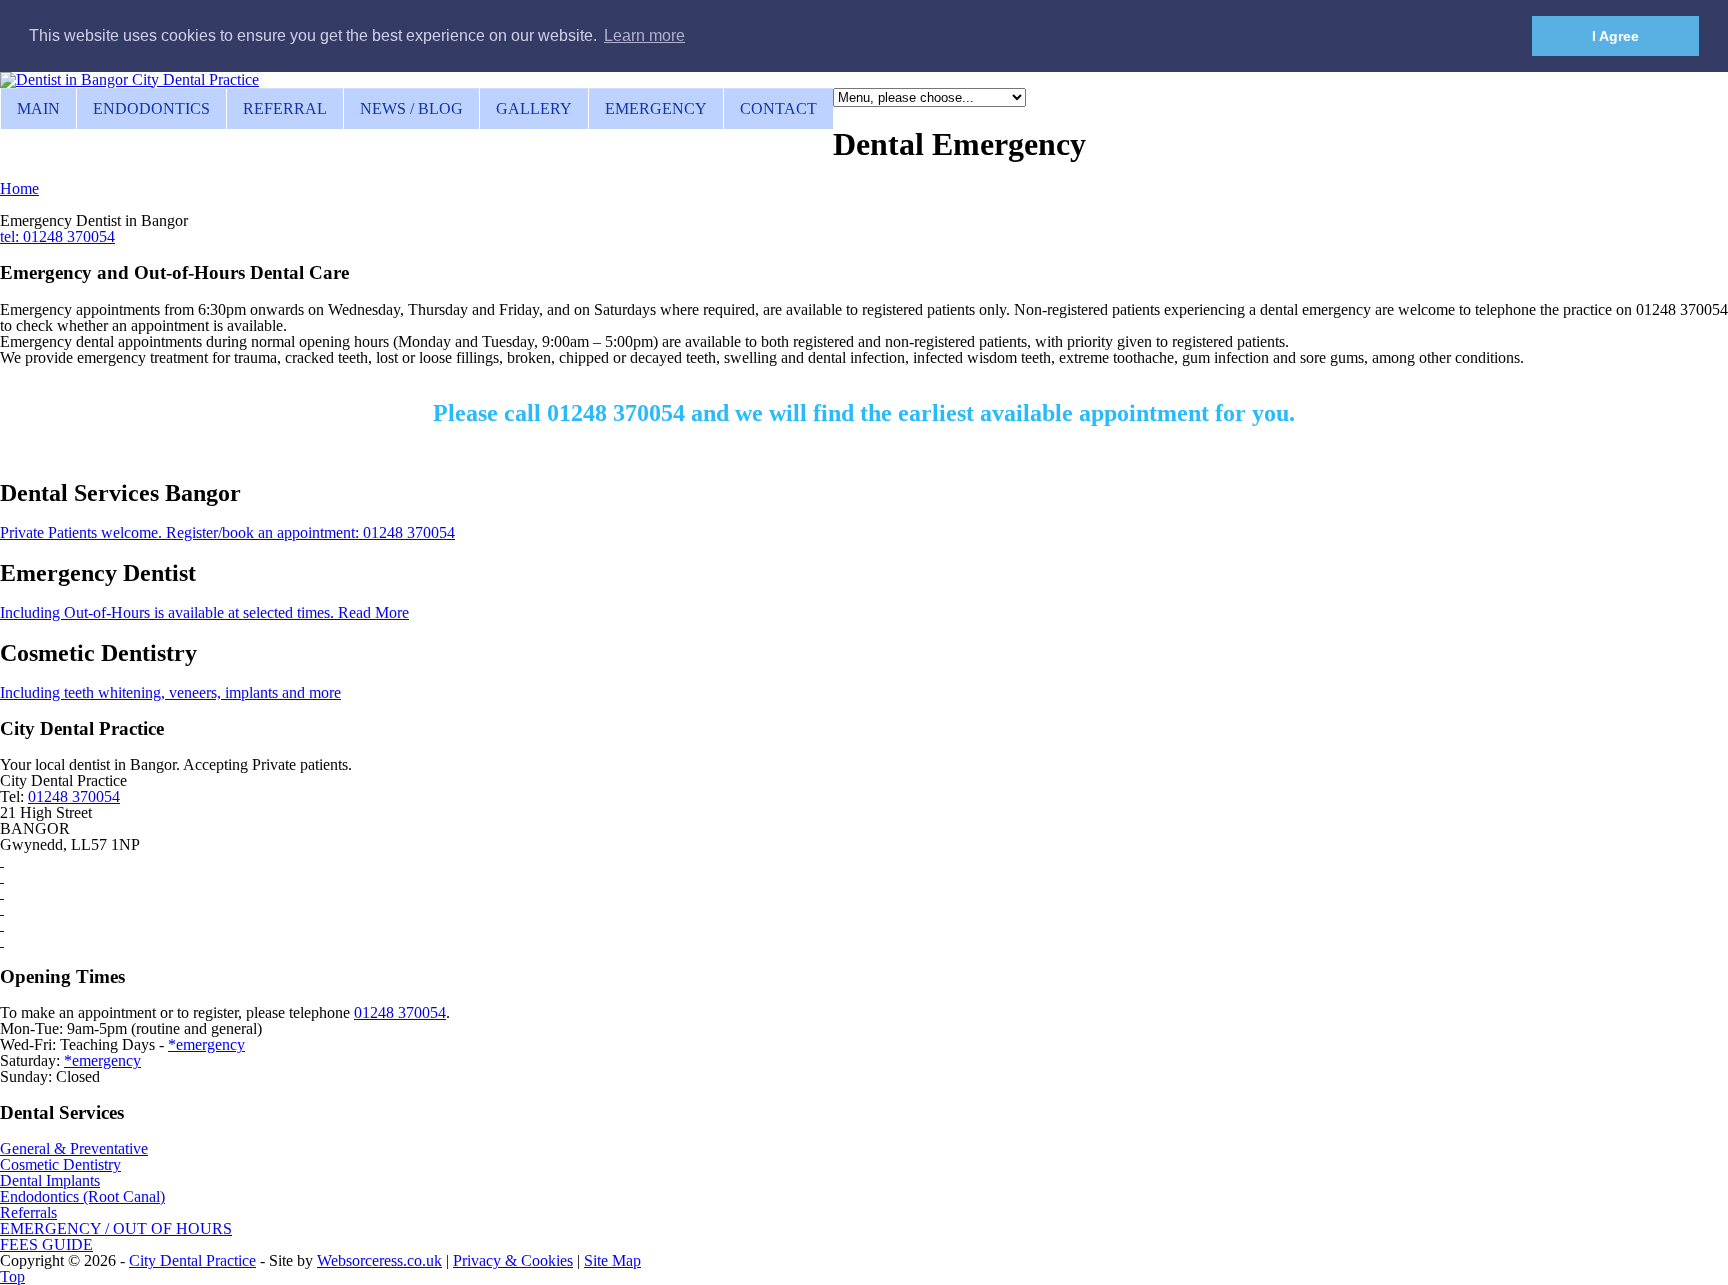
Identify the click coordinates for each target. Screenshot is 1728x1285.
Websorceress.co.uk (379, 1260)
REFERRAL (285, 108)
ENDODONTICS (151, 108)
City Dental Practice (192, 1260)
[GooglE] (2, 924)
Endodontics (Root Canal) (82, 1196)
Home (19, 188)
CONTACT (778, 108)
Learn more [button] (644, 35)
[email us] (2, 940)
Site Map (612, 1260)
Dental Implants (50, 1180)
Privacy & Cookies (513, 1260)
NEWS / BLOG (411, 108)
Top (12, 1276)
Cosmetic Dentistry (60, 1164)
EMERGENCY (656, 108)
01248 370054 (74, 796)
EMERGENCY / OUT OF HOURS (116, 1228)
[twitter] (2, 908)
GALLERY (534, 108)
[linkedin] (2, 892)
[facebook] (2, 860)
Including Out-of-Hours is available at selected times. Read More (204, 612)
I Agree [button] (1615, 36)
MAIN (38, 108)
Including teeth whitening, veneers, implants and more (170, 692)
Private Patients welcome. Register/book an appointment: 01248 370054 (227, 532)
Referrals (28, 1212)
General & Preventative (74, 1148)
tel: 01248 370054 (57, 236)
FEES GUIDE (46, 1244)
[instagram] (2, 876)
